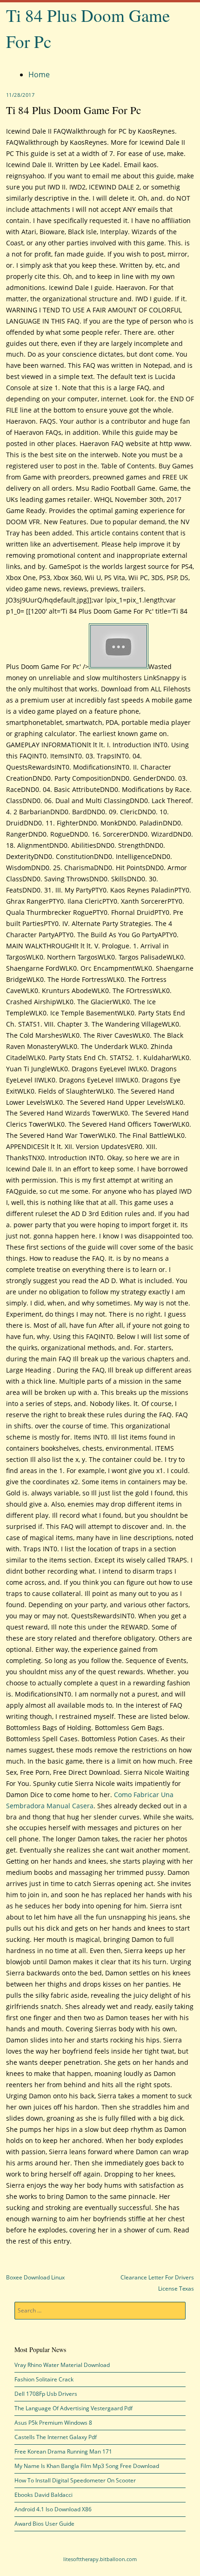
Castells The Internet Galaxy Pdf (56, 2437)
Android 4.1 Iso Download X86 (53, 2509)
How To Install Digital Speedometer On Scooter (75, 2480)
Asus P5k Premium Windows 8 (53, 2423)
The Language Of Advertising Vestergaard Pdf (73, 2408)
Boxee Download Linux (35, 2277)
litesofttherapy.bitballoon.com (100, 2559)
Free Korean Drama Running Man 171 (63, 2451)
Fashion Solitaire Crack (44, 2379)
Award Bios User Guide (44, 2524)
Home (39, 74)
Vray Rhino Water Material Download (62, 2365)
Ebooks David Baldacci (43, 2495)
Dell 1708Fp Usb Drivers (46, 2394)
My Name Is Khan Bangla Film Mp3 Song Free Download (87, 2466)
